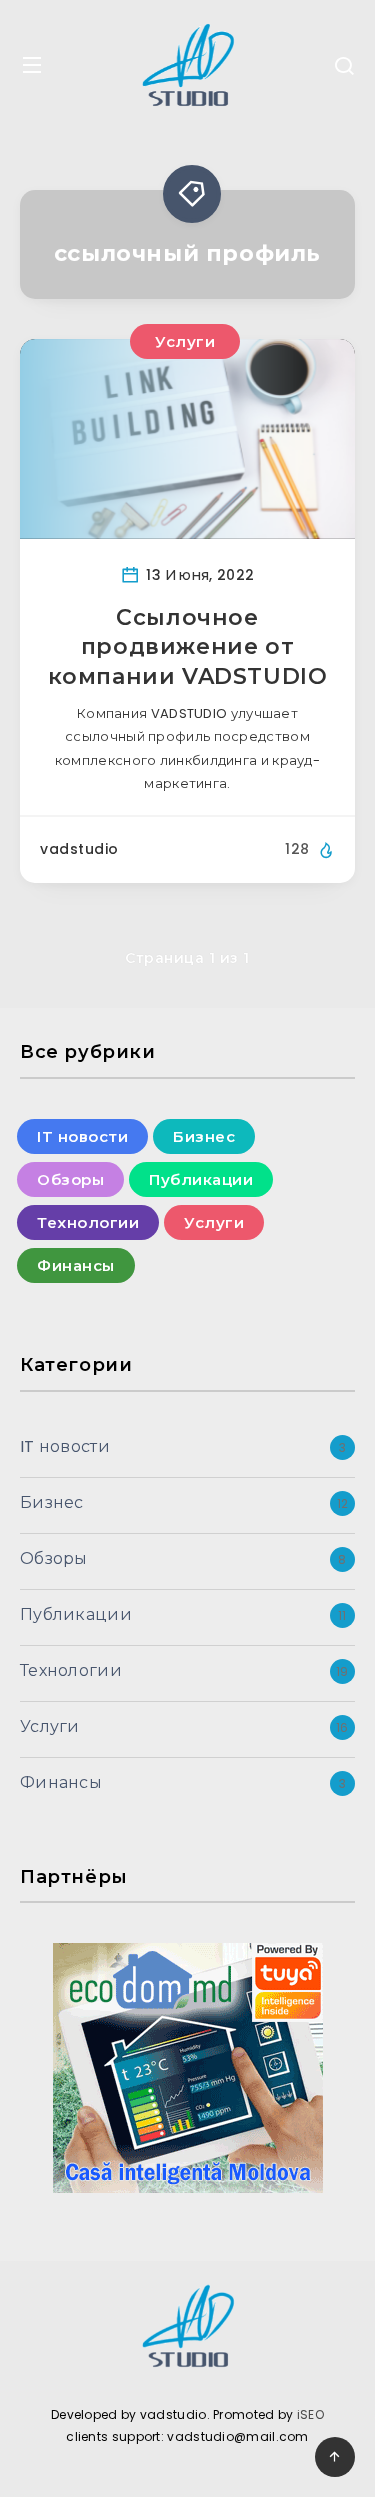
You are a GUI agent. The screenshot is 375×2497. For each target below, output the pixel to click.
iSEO (310, 2414)
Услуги (185, 341)
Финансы (76, 1265)
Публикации (201, 1179)
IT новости (82, 1136)
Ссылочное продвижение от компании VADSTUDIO (188, 647)
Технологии (88, 1222)
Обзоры (70, 1179)
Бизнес (204, 1136)
